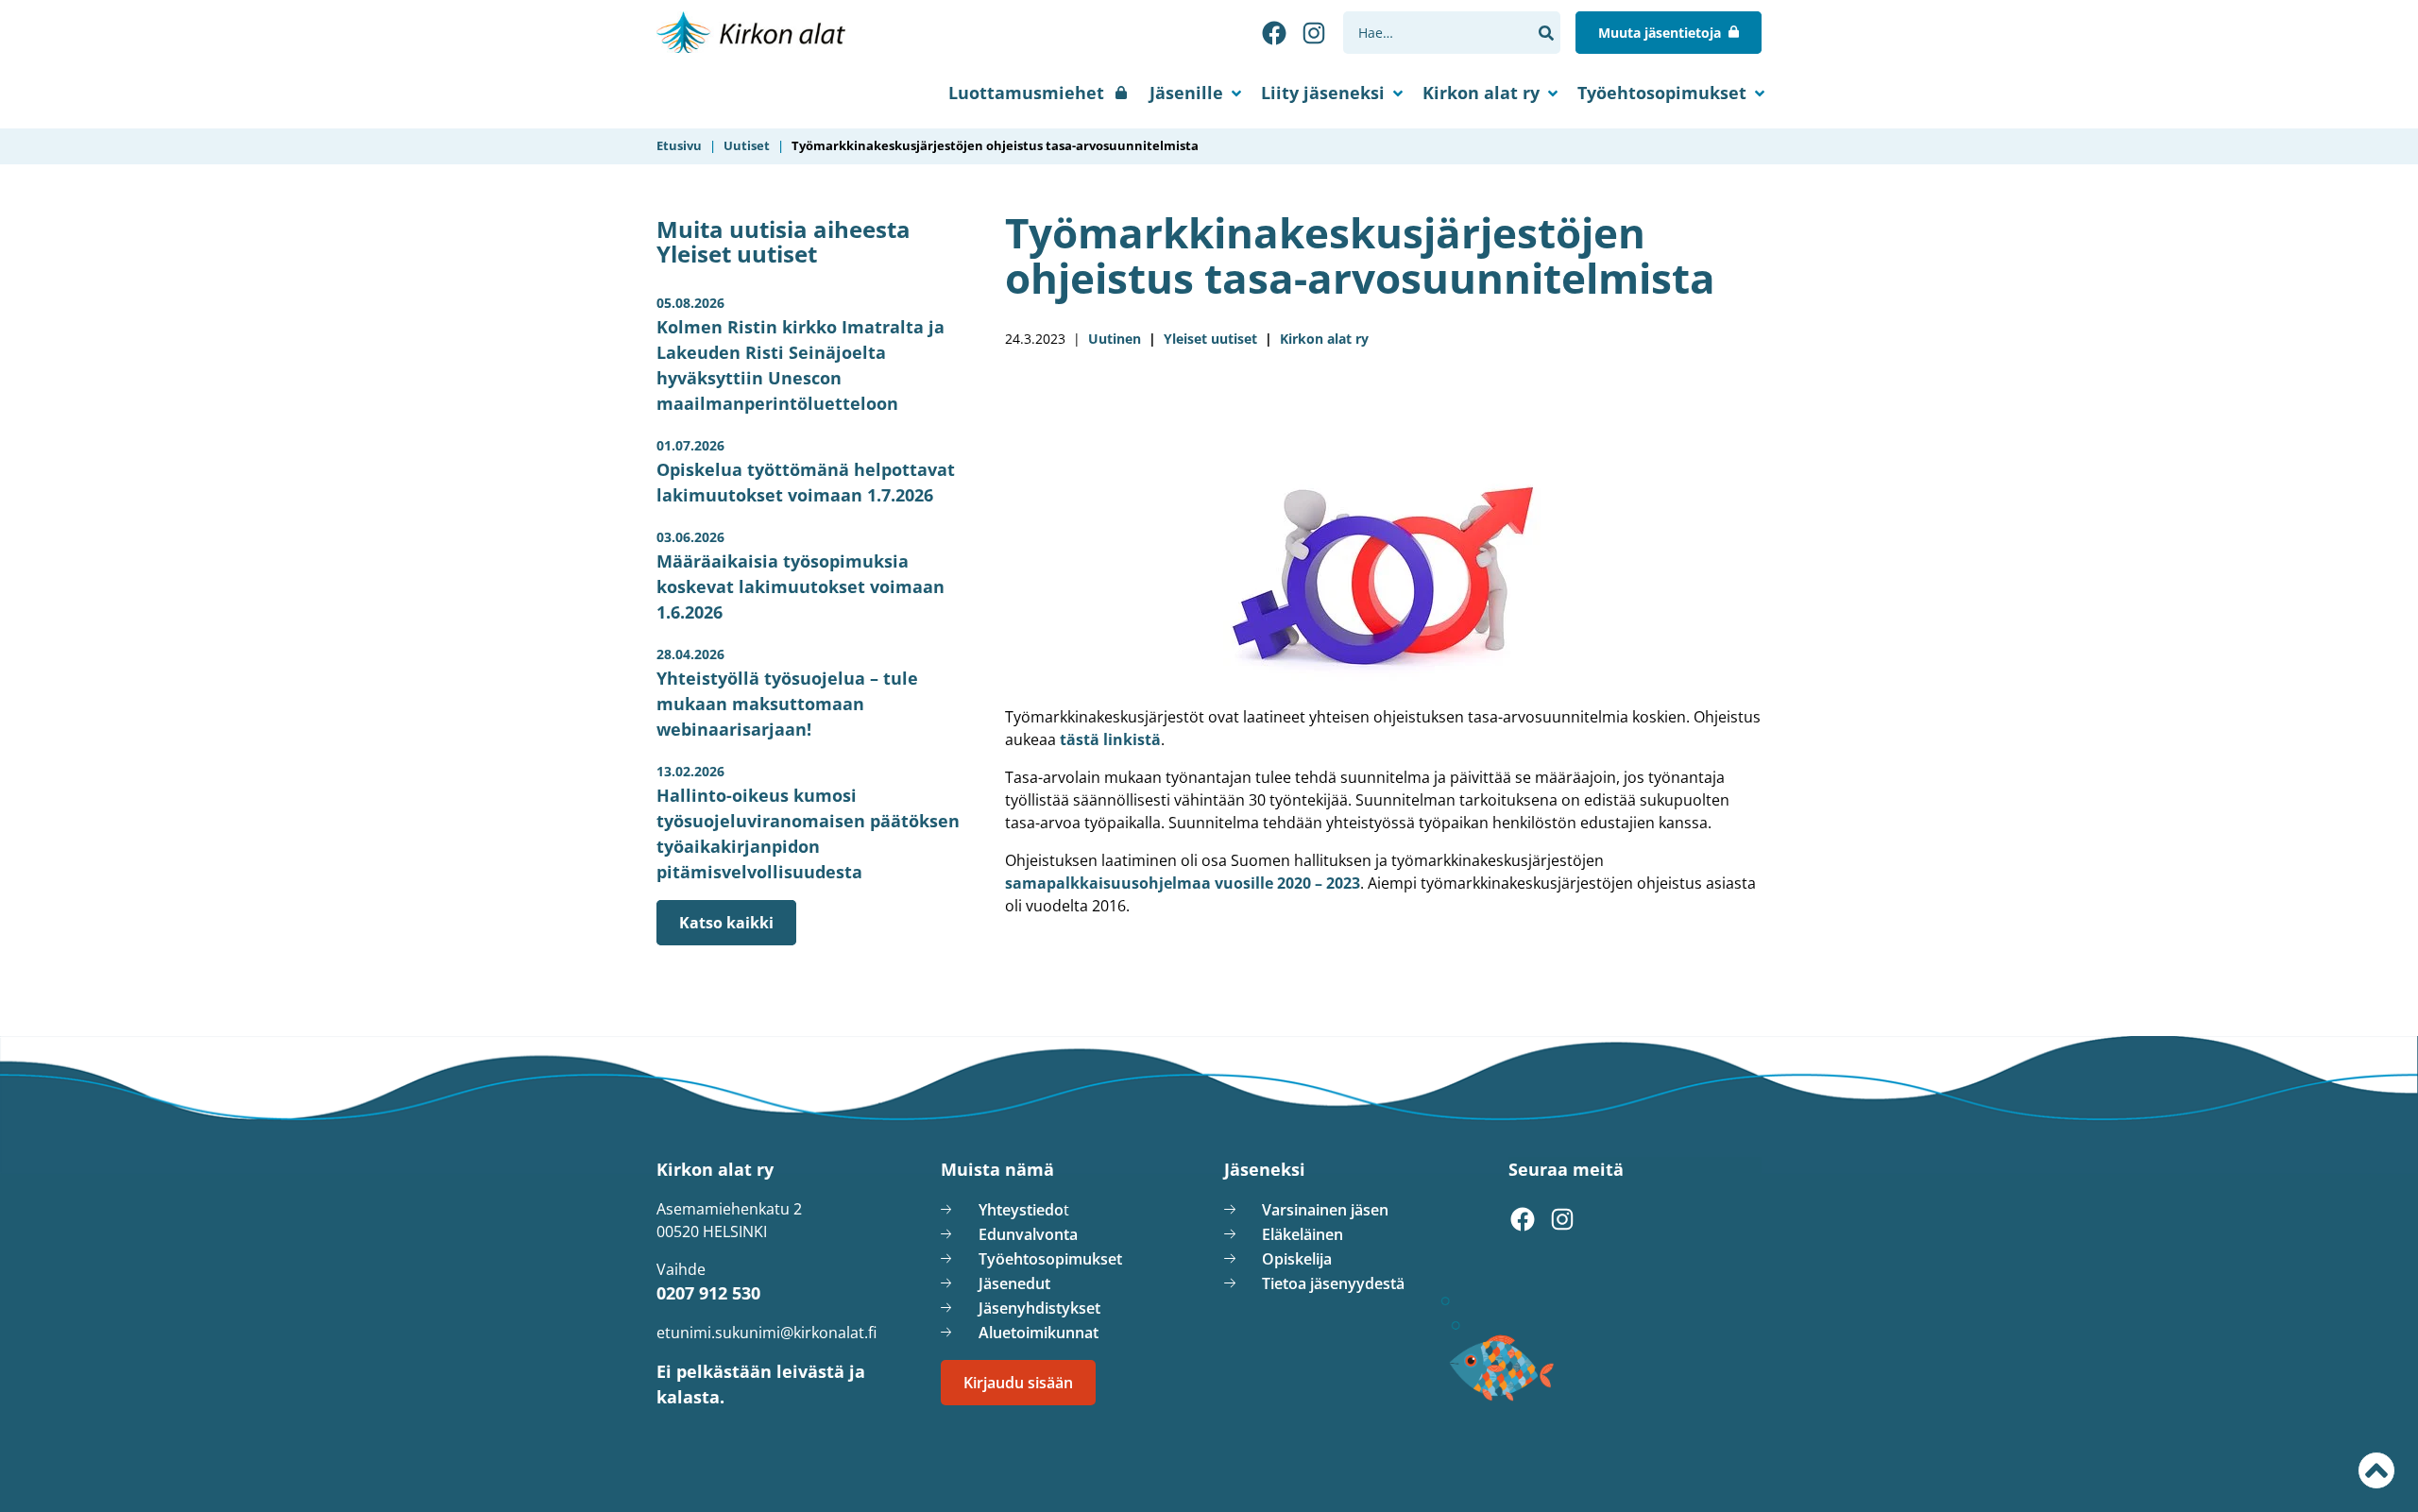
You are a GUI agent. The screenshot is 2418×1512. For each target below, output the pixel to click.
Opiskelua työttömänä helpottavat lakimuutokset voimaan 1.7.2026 (806, 471)
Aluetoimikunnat (1039, 1333)
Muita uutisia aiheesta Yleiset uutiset (783, 241)
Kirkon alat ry (1481, 93)
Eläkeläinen (1303, 1234)
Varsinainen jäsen (1325, 1210)
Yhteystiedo (1021, 1210)
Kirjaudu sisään (1018, 1383)
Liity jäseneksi (1323, 93)
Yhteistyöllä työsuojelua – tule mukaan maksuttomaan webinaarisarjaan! (787, 693)
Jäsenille (1186, 93)
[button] (1546, 33)
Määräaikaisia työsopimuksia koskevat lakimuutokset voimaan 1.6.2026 (800, 576)
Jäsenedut (1014, 1283)
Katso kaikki (726, 923)
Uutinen (1115, 339)
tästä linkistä (1110, 739)
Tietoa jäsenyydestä (1333, 1283)
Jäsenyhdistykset (1039, 1308)
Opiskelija (1297, 1259)
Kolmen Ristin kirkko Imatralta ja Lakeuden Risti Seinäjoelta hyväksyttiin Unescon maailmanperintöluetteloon (800, 354)
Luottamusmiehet (1026, 93)
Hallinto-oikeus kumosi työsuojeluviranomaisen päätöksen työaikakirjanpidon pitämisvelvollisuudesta (808, 823)
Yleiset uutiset (1210, 339)
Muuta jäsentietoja (1660, 33)
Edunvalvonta (1028, 1234)
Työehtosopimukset (1662, 93)
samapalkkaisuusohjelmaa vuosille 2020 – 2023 (1183, 883)
